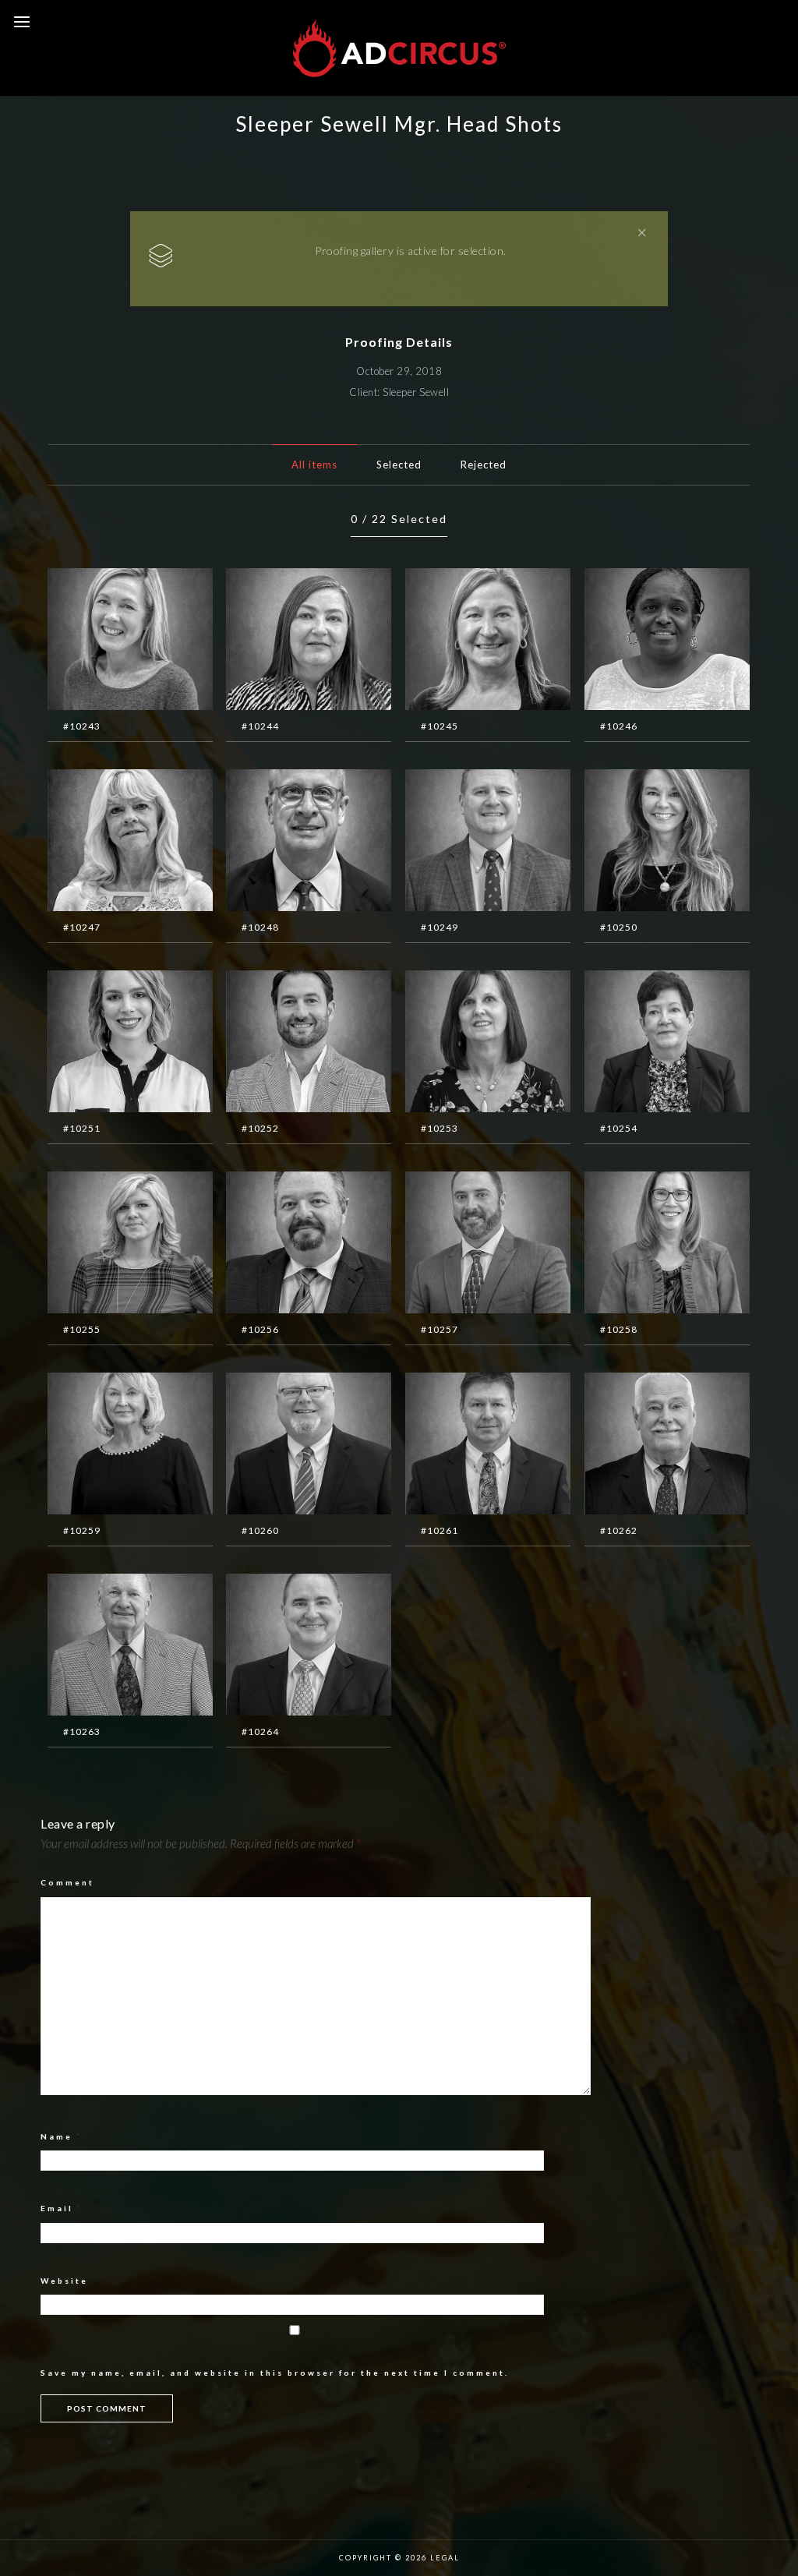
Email (62, 2208)
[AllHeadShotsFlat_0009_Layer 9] (285, 1244)
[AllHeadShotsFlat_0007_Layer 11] (285, 1646)
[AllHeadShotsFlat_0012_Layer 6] (107, 1445)
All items (314, 465)
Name (61, 2136)
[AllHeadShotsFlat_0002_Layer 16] (644, 842)
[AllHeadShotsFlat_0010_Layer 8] (464, 1244)
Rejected (484, 465)
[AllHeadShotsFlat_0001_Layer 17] (464, 842)
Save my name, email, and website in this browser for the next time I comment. (275, 2373)
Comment (67, 1882)
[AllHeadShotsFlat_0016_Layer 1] (107, 1646)
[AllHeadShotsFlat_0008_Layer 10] (107, 1244)
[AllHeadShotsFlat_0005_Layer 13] (464, 1043)
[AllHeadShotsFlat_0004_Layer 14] (285, 1043)
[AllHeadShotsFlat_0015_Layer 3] (644, 1445)
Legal (445, 2558)
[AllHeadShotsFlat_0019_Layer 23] (464, 641)
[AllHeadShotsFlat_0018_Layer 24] (285, 641)
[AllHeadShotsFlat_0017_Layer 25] (107, 641)
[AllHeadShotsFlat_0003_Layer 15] (107, 1043)
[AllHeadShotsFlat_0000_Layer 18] (285, 842)
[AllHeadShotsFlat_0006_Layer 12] (644, 1043)
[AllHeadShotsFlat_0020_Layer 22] (644, 641)
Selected (399, 465)
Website (64, 2281)
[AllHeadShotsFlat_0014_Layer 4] (464, 1445)
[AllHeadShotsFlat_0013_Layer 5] (285, 1445)
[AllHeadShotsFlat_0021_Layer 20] (107, 842)
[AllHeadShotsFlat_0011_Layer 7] (644, 1244)
